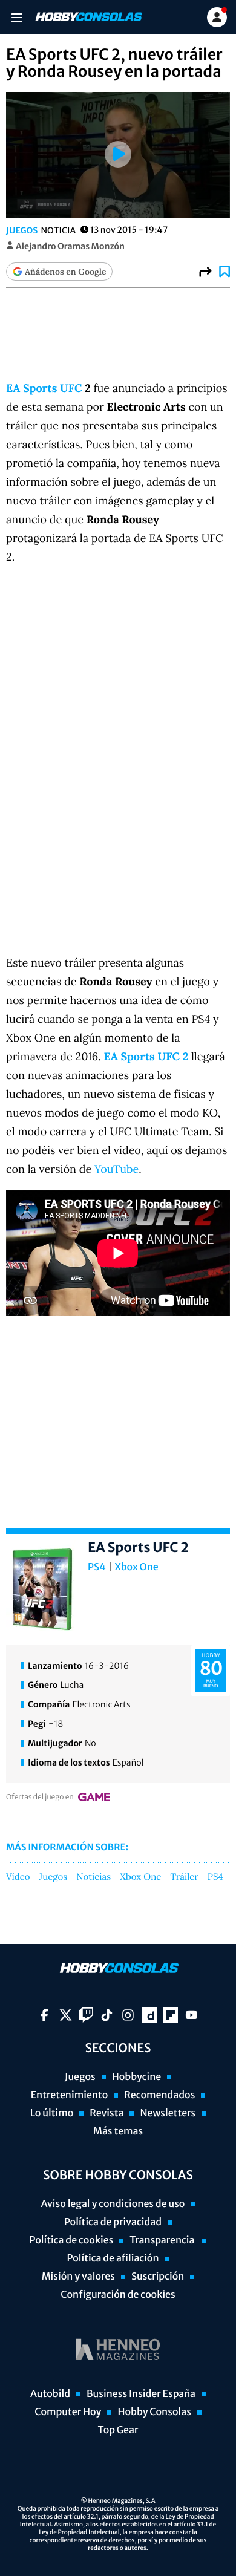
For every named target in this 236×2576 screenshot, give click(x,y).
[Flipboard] (170, 2015)
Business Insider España (141, 2394)
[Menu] (17, 17)
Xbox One (137, 1567)
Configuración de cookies (118, 2295)
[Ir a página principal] (88, 17)
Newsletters (168, 2113)
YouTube (116, 1169)
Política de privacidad (113, 2222)
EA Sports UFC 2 (146, 1056)
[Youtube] (192, 2015)
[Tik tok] (107, 2015)
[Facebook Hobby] (44, 2015)
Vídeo (18, 1877)
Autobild (50, 2394)
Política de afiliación (113, 2258)
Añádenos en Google (65, 272)
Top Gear (118, 2430)
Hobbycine (137, 2077)
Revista (107, 2113)
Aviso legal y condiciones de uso (113, 2204)
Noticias (93, 1877)
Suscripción (158, 2277)
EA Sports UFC (44, 388)
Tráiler (184, 1877)
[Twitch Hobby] (86, 2015)
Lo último (52, 2113)
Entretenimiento (70, 2095)
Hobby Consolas (154, 2412)
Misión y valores (78, 2277)
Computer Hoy (68, 2412)
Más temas (118, 2131)
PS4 (97, 1567)
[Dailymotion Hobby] (149, 2015)
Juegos (22, 230)
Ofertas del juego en (40, 1797)
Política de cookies (72, 2240)
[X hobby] (66, 2015)
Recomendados (159, 2095)
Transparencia (163, 2240)
